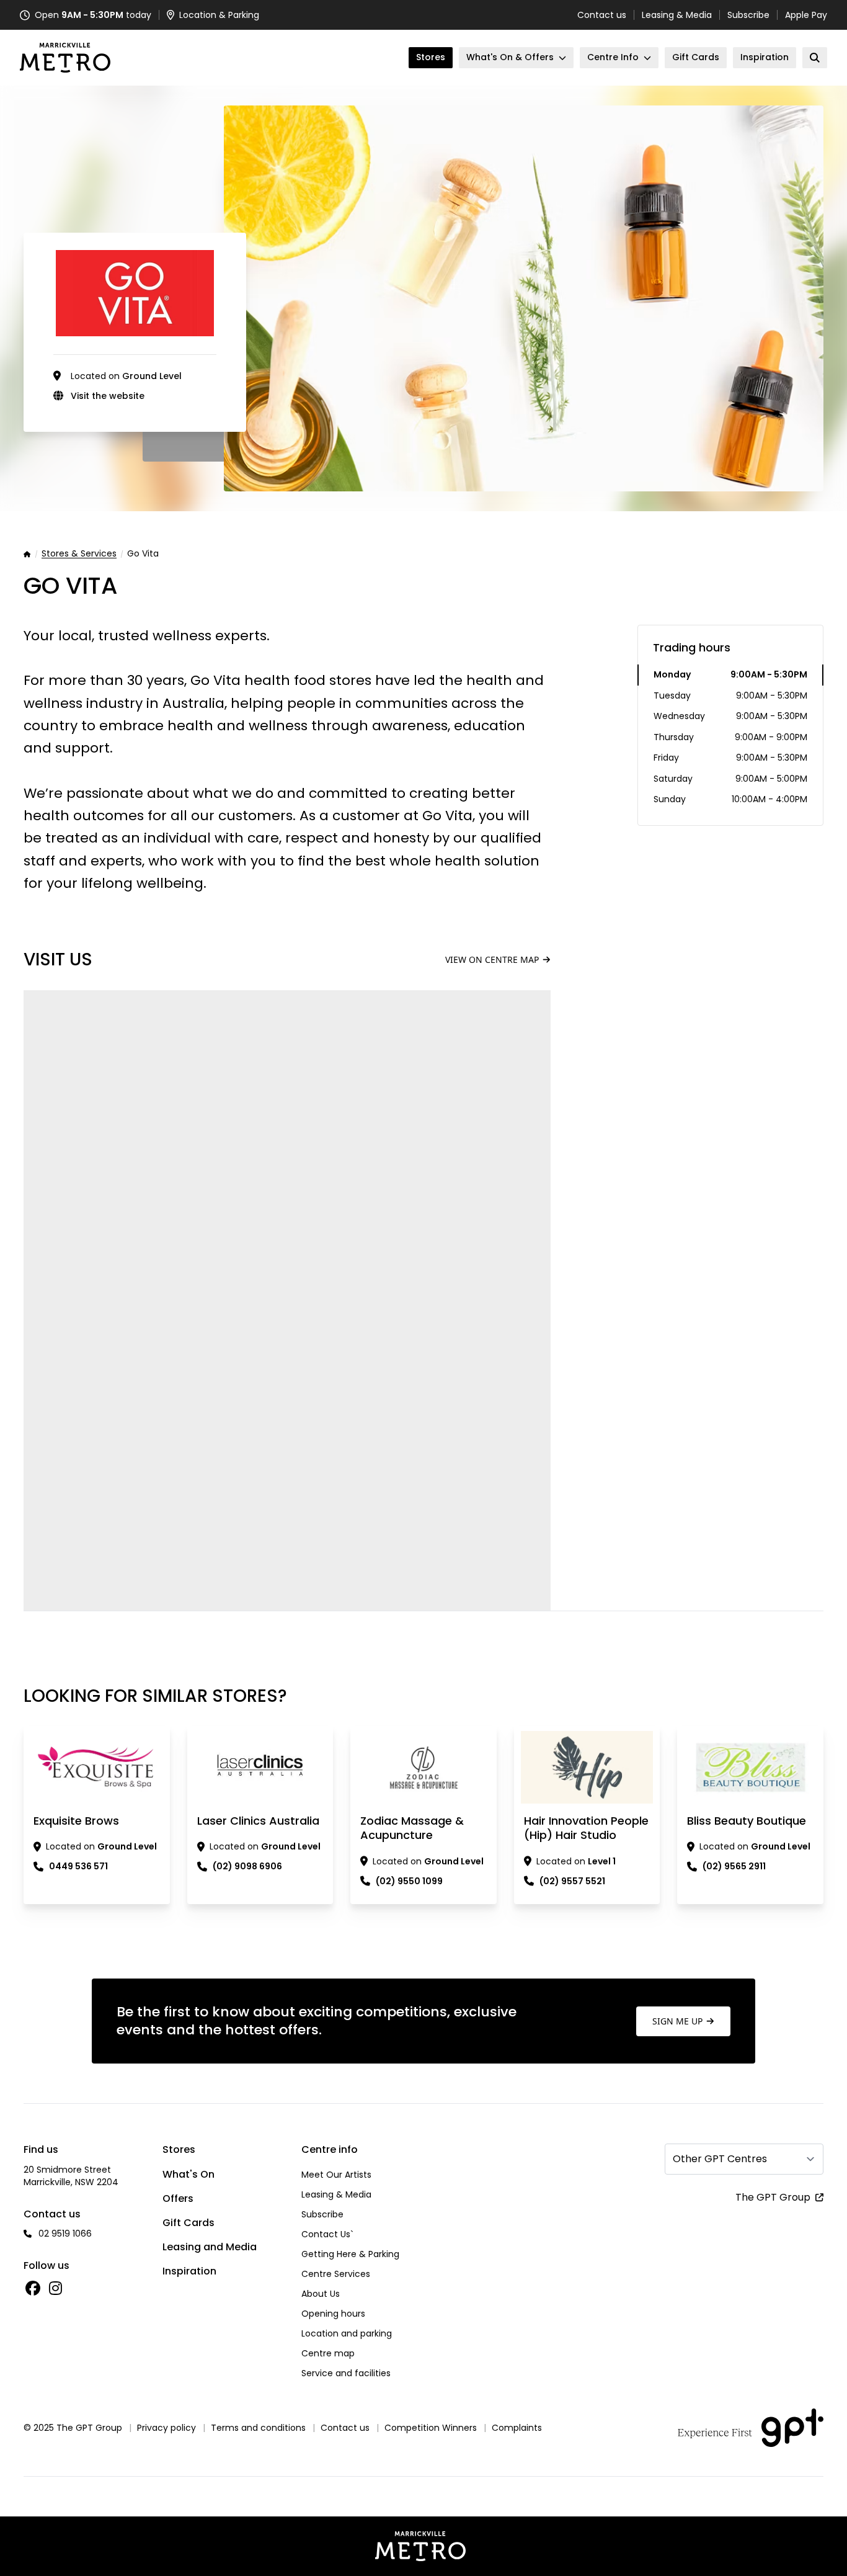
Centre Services (336, 2274)
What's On (188, 2174)
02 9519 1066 (65, 2234)
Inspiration (189, 2271)
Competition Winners (431, 2428)
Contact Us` (327, 2234)
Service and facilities (346, 2373)
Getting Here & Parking (350, 2254)
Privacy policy (166, 2428)
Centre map (328, 2353)
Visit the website (108, 396)
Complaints (517, 2428)
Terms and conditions (258, 2428)
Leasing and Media (210, 2247)
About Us (321, 2294)
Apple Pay (806, 15)
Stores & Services (79, 554)
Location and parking (347, 2333)
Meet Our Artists (336, 2175)
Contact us (602, 15)
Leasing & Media (677, 15)
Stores (179, 2149)
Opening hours (333, 2314)
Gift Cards (188, 2223)
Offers (178, 2198)
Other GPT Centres (720, 2159)
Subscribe (748, 15)
